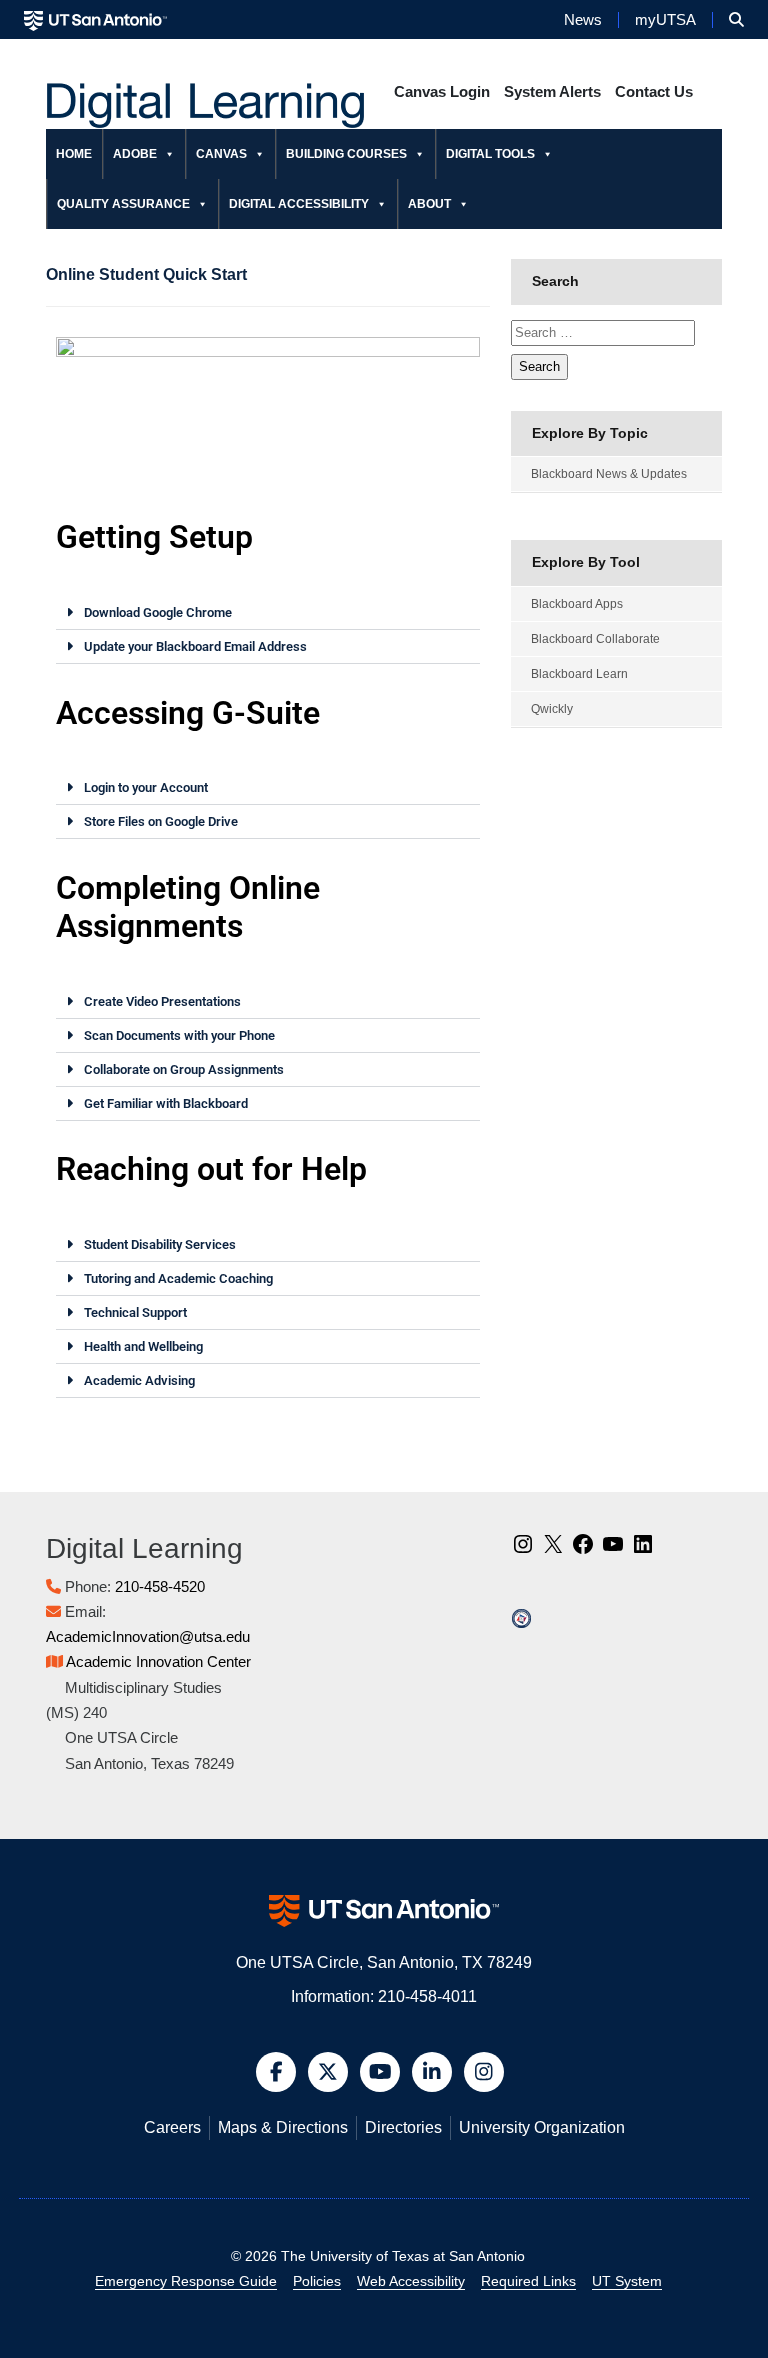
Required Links (528, 2281)
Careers (172, 2127)
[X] (553, 1550)
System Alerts (552, 91)
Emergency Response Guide (186, 2281)
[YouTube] (613, 1550)
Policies (317, 2281)
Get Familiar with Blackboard (166, 1103)
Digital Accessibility (299, 204)
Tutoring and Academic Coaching (178, 1278)
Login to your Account (146, 787)
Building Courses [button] (346, 154)
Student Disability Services (160, 1244)
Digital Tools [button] (490, 154)
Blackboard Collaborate (595, 639)
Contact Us (654, 91)
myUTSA (665, 20)
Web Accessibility (411, 2281)
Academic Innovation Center (158, 1661)
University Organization (542, 2127)
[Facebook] (583, 1550)
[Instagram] (523, 1550)
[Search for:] (603, 333)
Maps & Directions (283, 2127)
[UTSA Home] (95, 19)
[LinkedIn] (643, 1550)
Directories (403, 2127)
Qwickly (552, 709)
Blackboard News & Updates (609, 474)
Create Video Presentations (162, 1001)
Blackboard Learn (579, 674)
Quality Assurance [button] (123, 204)
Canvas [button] (221, 154)
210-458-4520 (160, 1586)
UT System (627, 2281)
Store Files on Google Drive (161, 821)
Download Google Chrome (158, 612)
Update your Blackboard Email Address (195, 646)
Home (74, 154)
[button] (736, 20)
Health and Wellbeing (143, 1346)
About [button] (429, 204)
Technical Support (135, 1312)
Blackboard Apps (577, 604)
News (583, 20)
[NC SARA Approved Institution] (521, 1617)
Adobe (135, 154)
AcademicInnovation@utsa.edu (148, 1636)
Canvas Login (442, 91)
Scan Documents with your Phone (179, 1035)
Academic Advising (139, 1380)
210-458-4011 (427, 1996)
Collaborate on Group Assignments (184, 1069)
